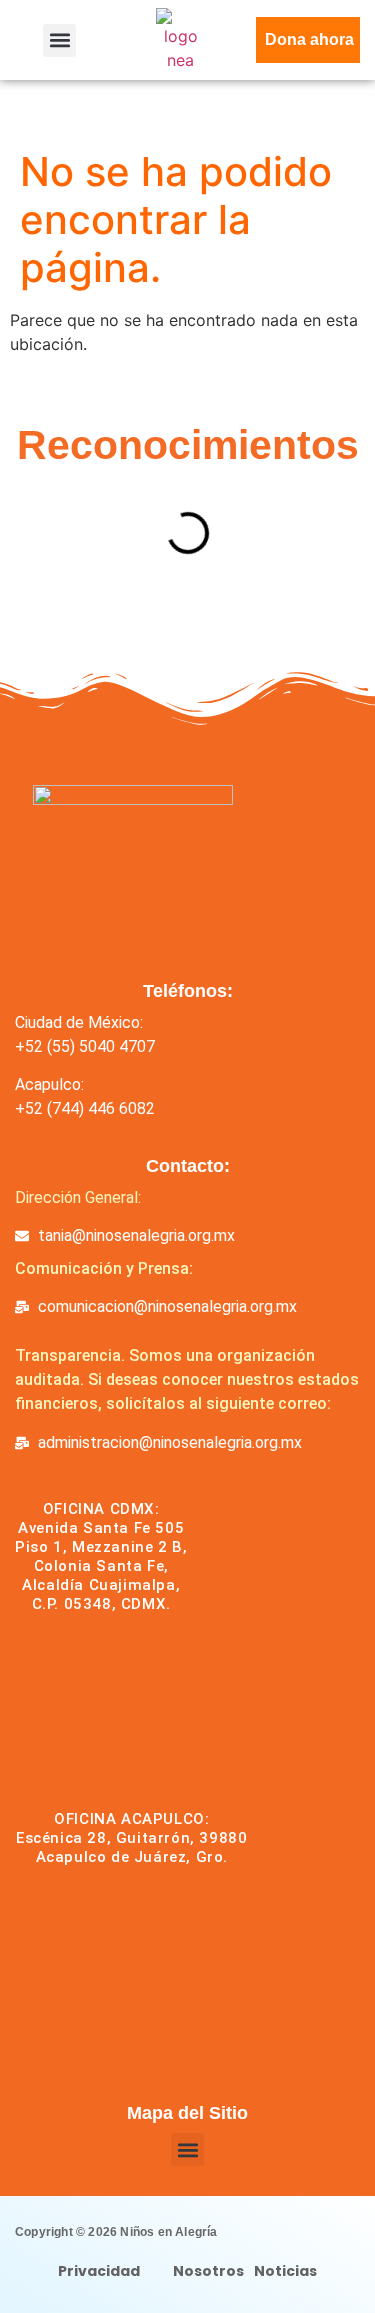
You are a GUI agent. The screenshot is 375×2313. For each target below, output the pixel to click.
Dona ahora (309, 39)
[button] (59, 40)
